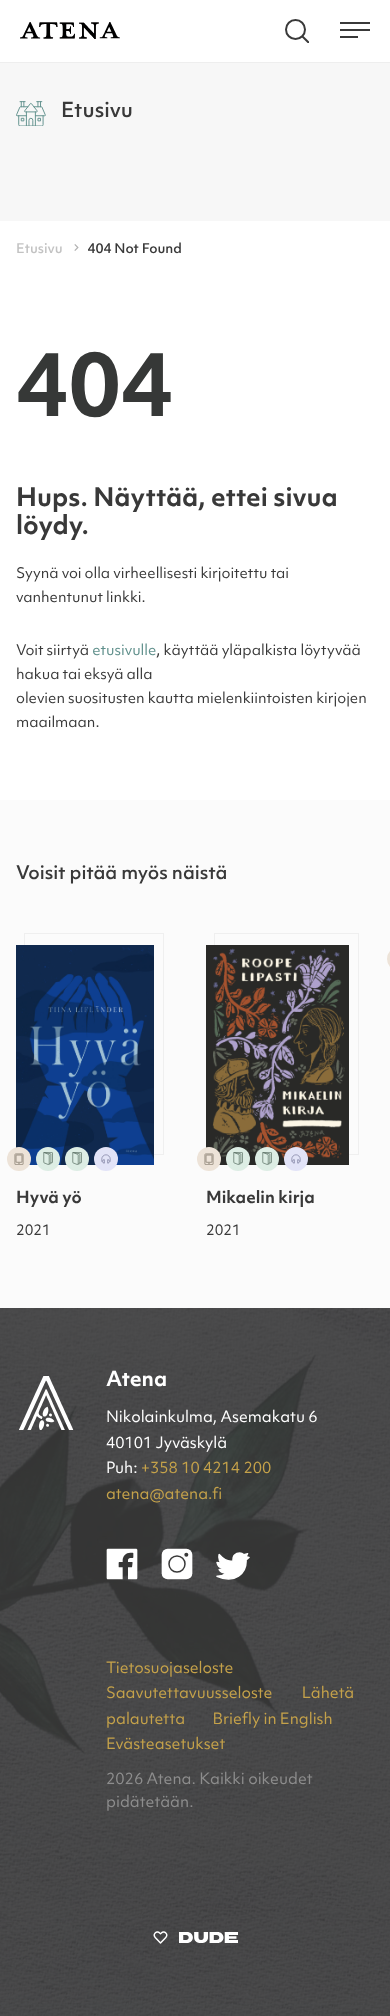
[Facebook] (133, 1576)
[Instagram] (188, 1576)
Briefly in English (272, 1720)
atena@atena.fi (164, 1495)
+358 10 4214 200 (206, 1469)
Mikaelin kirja (260, 1199)
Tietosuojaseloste (169, 1669)
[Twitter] (242, 1576)
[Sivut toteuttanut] (195, 1942)
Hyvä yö (49, 1199)
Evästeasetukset (165, 1745)
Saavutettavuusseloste (191, 1694)
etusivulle (124, 651)
